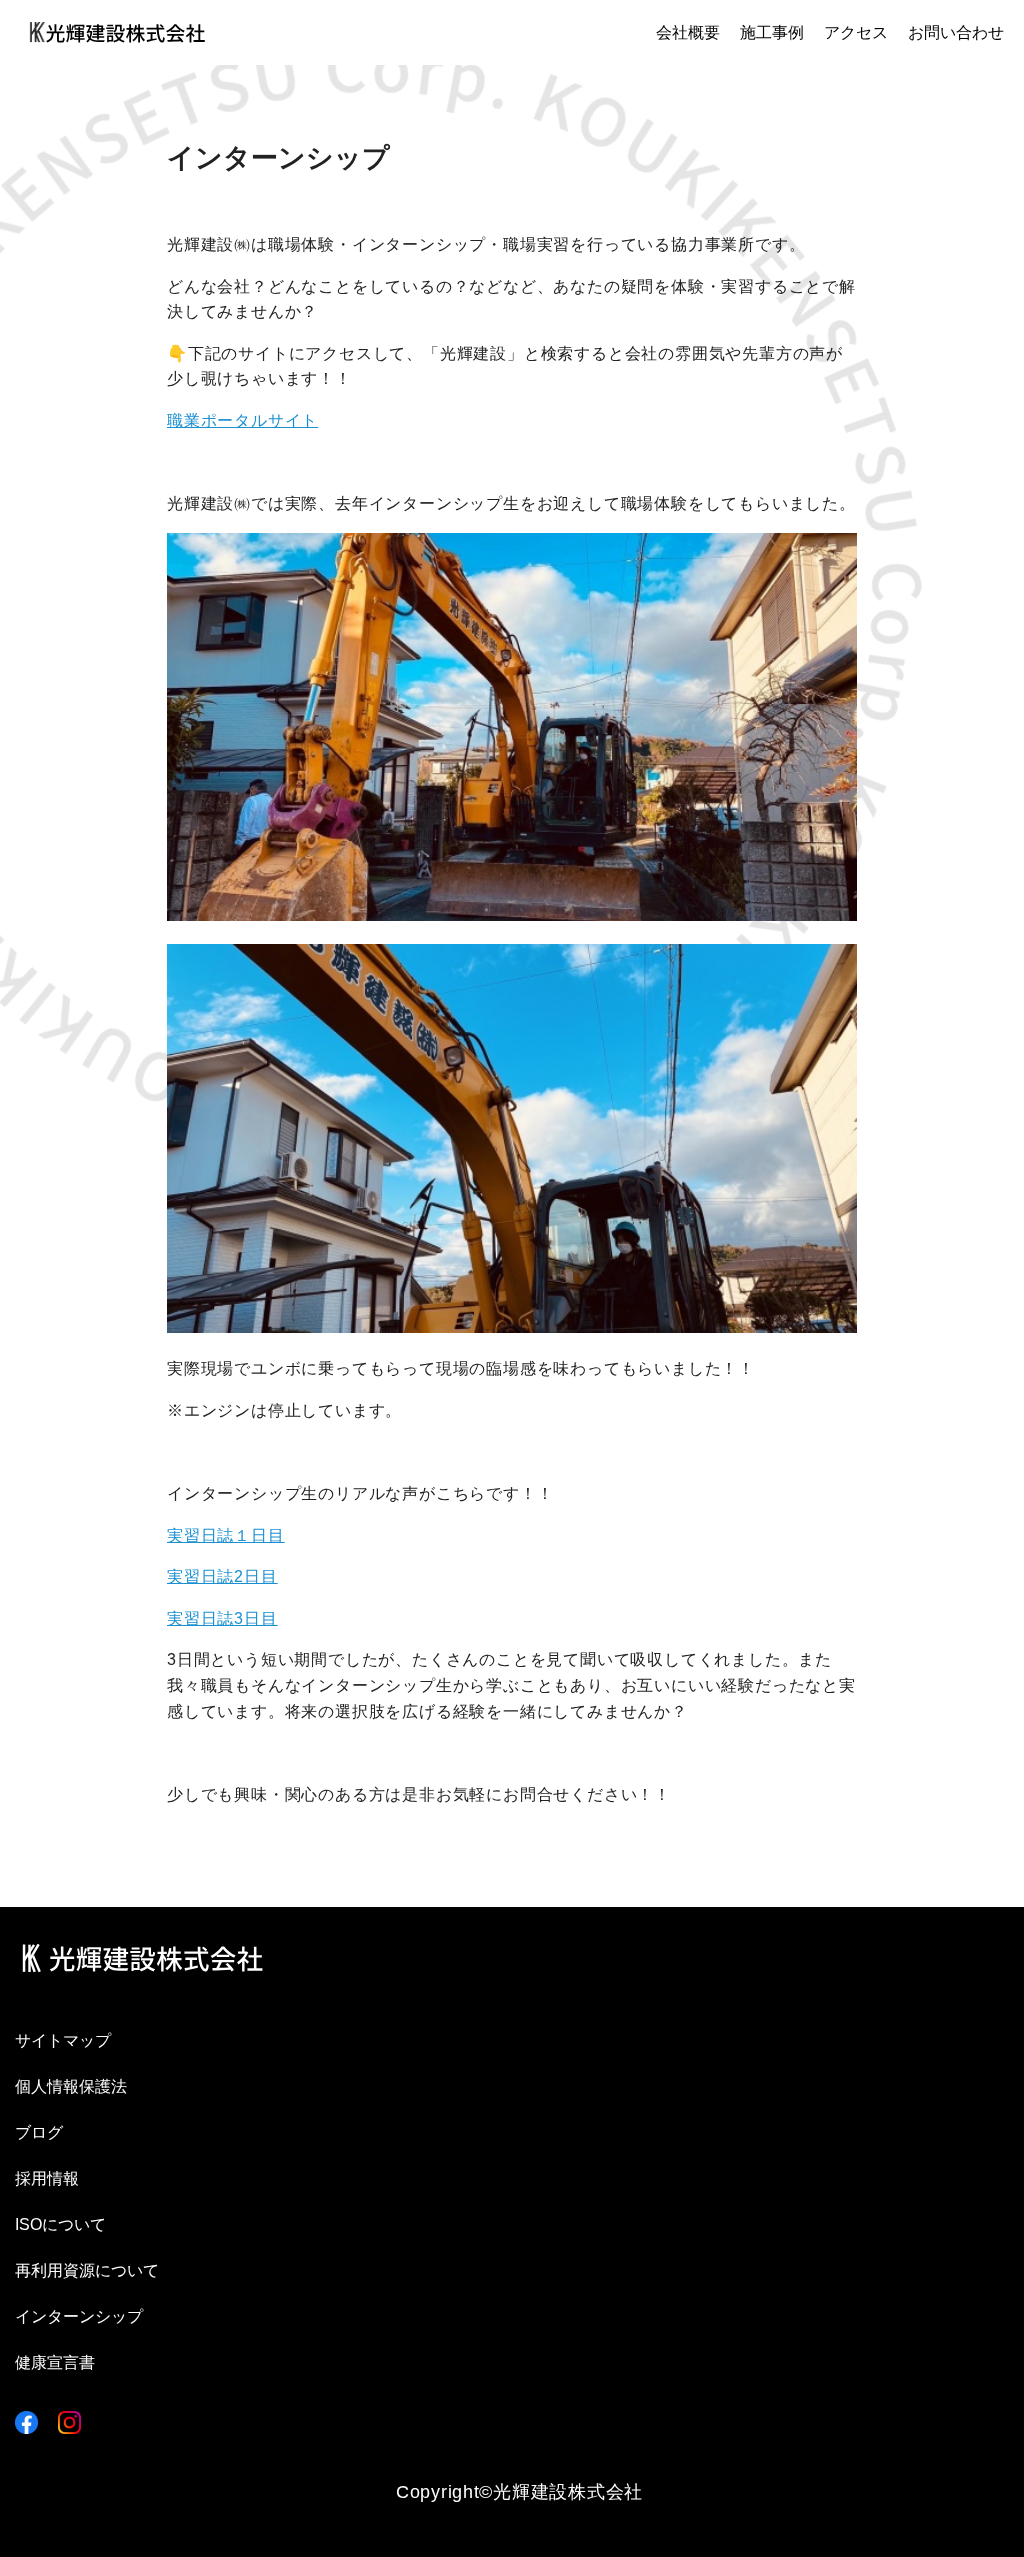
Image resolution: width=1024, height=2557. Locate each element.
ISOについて (60, 2224)
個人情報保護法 (71, 2086)
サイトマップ (63, 2040)
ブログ (39, 2132)
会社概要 (688, 32)
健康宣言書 (55, 2362)
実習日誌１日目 (226, 1535)
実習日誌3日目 (222, 1618)
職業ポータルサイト (242, 420)
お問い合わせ (956, 32)
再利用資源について (87, 2270)
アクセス (856, 32)
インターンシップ (79, 2316)
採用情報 (47, 2178)
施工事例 (772, 32)
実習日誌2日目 (222, 1576)
